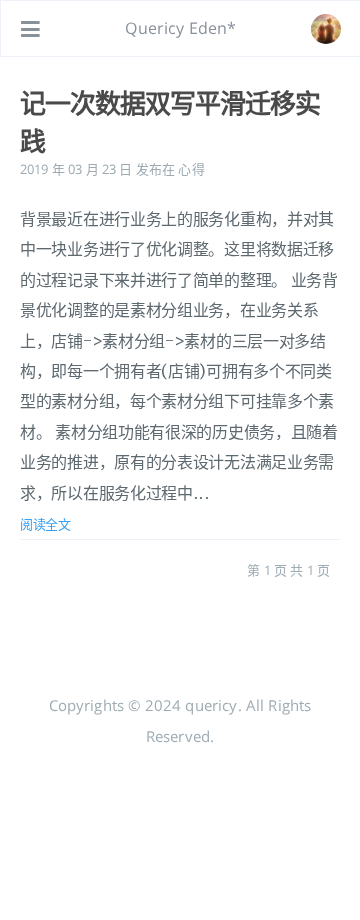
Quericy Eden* (180, 28)
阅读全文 (45, 524)
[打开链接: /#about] (326, 29)
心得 (191, 169)
